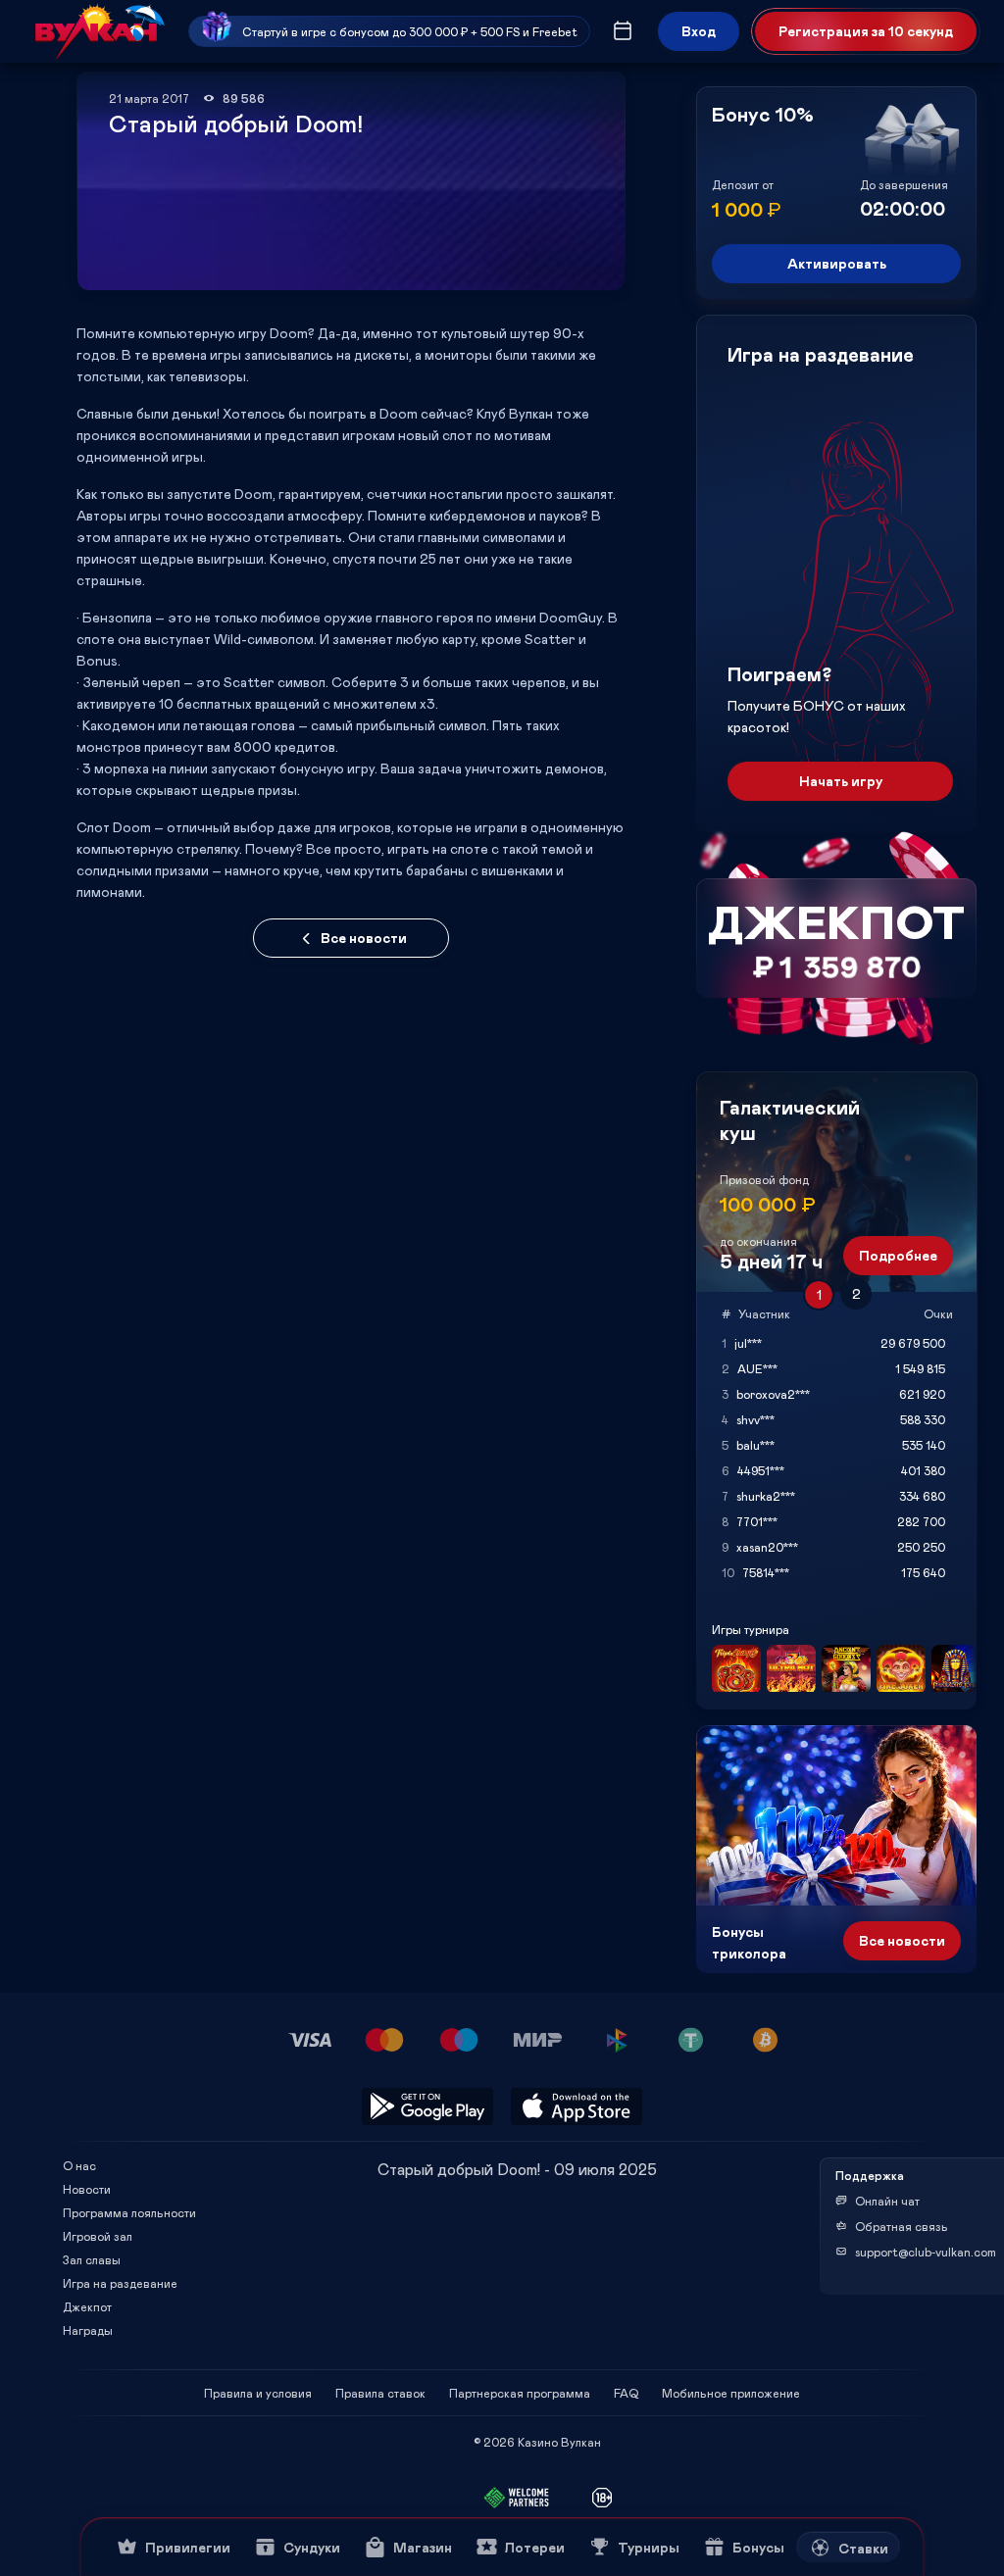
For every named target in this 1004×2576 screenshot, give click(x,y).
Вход (699, 31)
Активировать (837, 263)
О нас (79, 2165)
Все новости (364, 938)
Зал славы (92, 2259)
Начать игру (841, 781)
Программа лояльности (129, 2212)
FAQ (626, 2393)
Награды (88, 2330)
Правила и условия (258, 2393)
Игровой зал (98, 2236)
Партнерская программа (520, 2393)
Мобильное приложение (731, 2393)
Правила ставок (380, 2393)
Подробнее (898, 1255)
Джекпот (87, 2306)
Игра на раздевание (120, 2283)
